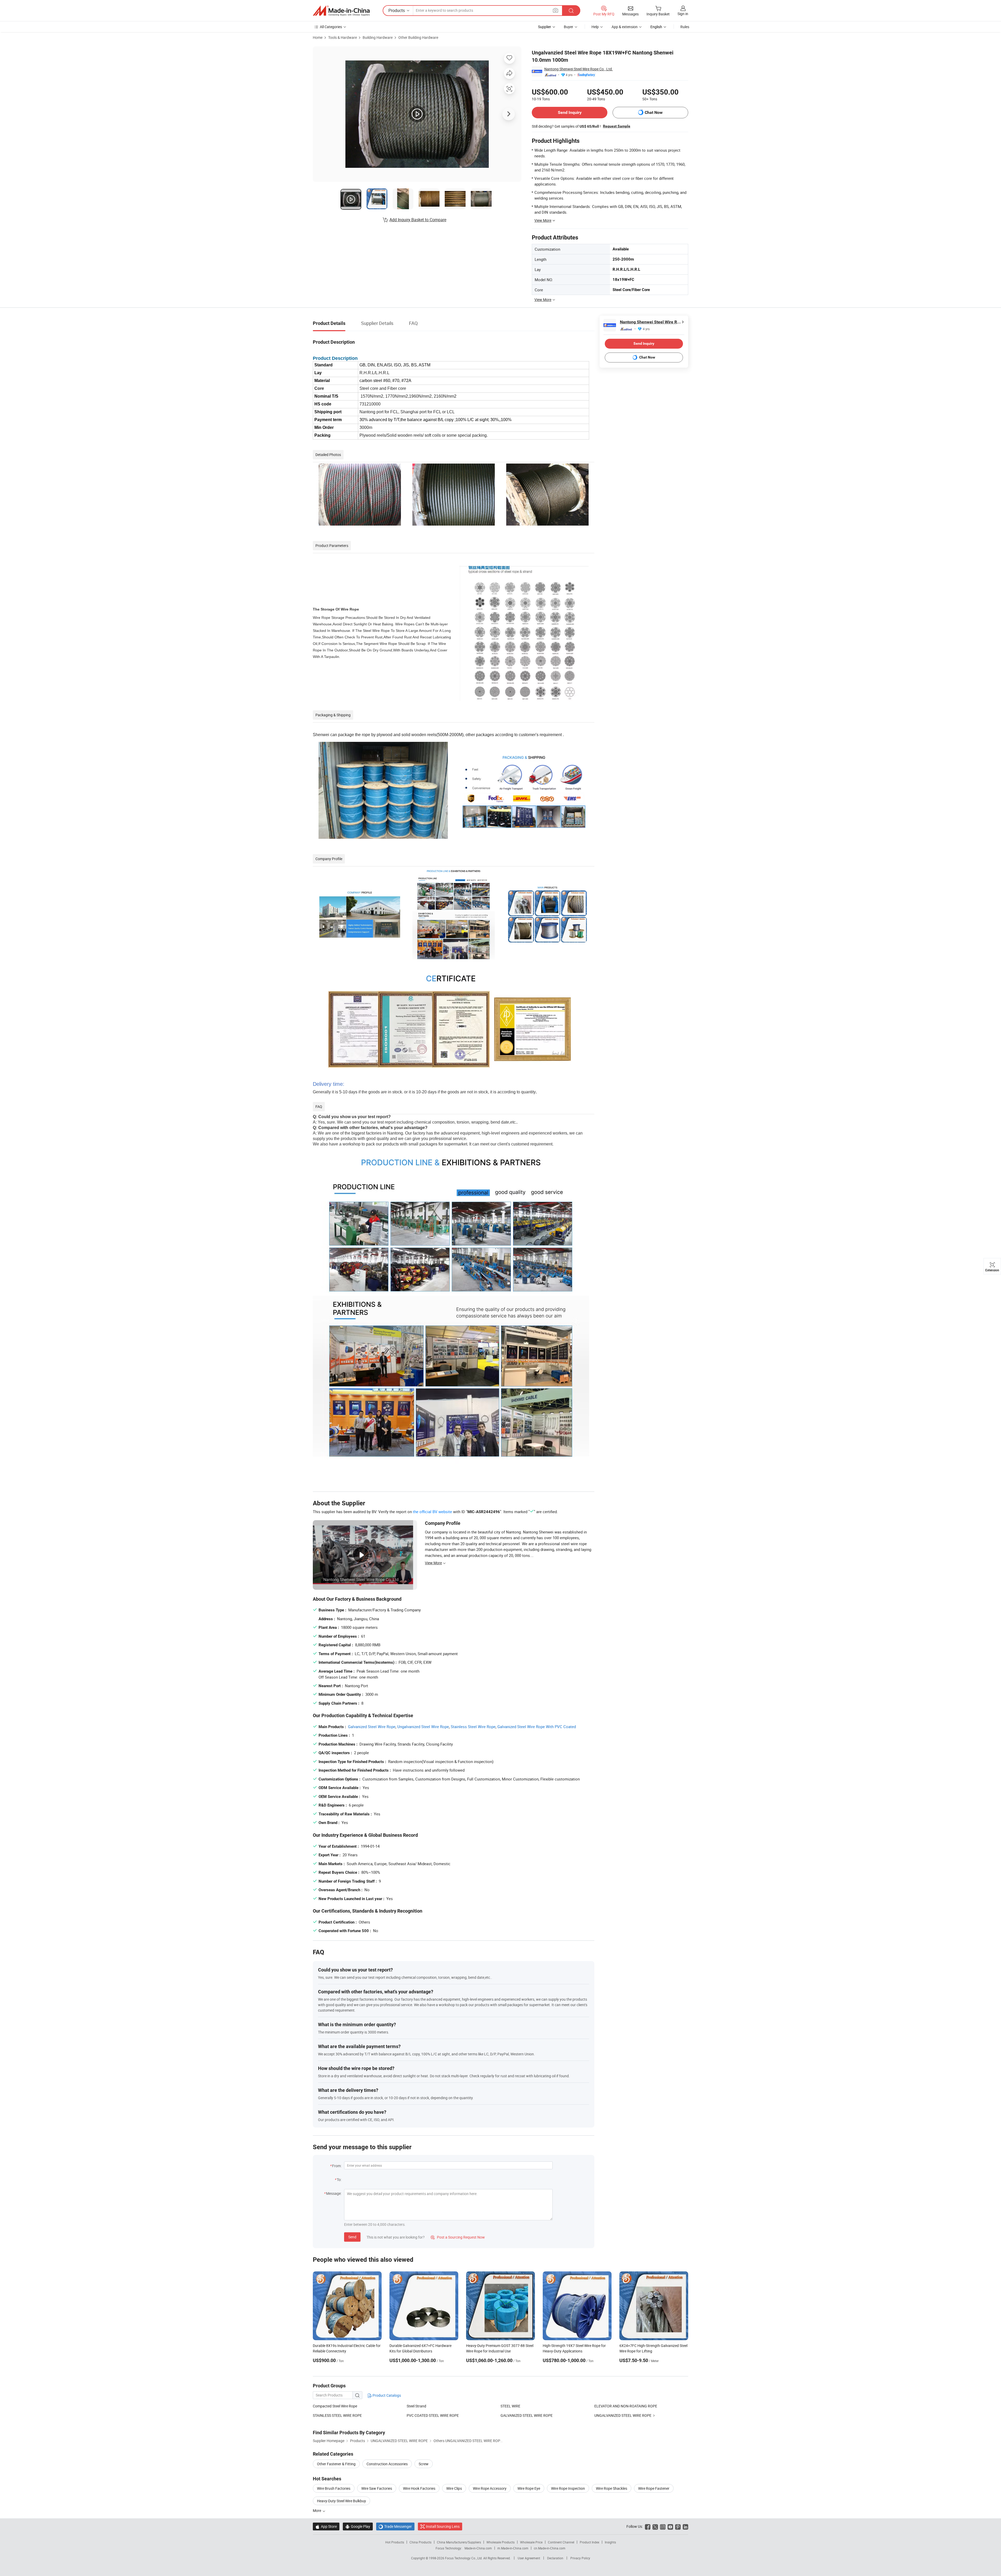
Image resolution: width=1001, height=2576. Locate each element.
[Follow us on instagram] (663, 2526)
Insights (610, 2542)
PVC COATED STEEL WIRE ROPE (433, 2415)
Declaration (555, 2558)
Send (352, 2237)
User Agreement (529, 2558)
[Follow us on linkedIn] (685, 2526)
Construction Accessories (387, 2464)
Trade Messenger (395, 2526)
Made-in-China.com (478, 2548)
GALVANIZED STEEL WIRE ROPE (527, 2415)
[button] (556, 10)
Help (595, 27)
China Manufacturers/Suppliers (459, 2542)
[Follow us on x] (655, 2526)
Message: (334, 2193)
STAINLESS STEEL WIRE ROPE (337, 2415)
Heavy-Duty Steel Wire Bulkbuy (341, 2501)
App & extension (625, 27)
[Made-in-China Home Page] (341, 11)
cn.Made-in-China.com (550, 2548)
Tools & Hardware (343, 37)
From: (337, 2166)
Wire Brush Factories (334, 2488)
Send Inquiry (570, 112)
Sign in (683, 14)
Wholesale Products (500, 2542)
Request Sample (617, 126)
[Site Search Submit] (571, 11)
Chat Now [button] (654, 112)
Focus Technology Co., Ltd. (464, 2558)
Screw (424, 2464)
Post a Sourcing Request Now (458, 2237)
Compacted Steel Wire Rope (335, 2406)
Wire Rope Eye (529, 2488)
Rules (685, 27)
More (317, 2510)
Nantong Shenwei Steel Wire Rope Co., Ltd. (579, 69)
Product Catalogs (386, 2395)
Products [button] (397, 10)
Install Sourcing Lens (443, 2526)
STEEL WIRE (510, 2406)
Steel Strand (416, 2406)
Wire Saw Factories (377, 2488)
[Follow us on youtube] (670, 2526)
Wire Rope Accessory (490, 2488)
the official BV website (432, 1512)
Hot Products (395, 2542)
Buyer (569, 27)
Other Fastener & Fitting (336, 2464)
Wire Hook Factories (419, 2488)
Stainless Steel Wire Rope (473, 1727)
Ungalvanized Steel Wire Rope (423, 1727)
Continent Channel (561, 2542)
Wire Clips (454, 2488)
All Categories (331, 27)
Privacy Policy (580, 2558)
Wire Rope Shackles (612, 2488)
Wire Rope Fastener (654, 2488)
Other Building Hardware (418, 37)
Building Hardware (378, 37)
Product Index (590, 2542)
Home (318, 37)
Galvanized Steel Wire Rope (372, 1727)
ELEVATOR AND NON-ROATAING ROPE (626, 2406)
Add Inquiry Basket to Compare (418, 220)
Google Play (358, 2526)
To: (339, 2180)
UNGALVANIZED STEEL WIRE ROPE (623, 2415)
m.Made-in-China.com (513, 2548)
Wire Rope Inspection (568, 2488)
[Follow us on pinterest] (678, 2526)
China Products (420, 2542)
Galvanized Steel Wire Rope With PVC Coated (537, 1727)
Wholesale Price (531, 2542)
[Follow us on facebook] (648, 2526)
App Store (326, 2526)
